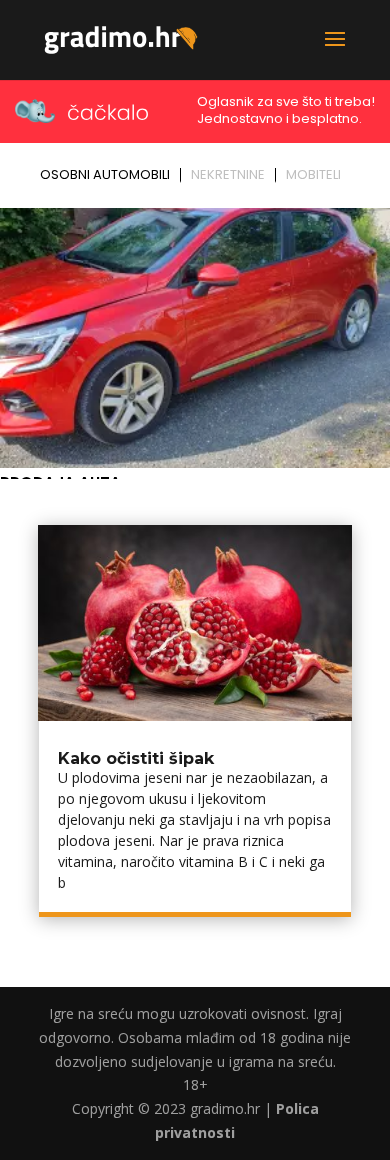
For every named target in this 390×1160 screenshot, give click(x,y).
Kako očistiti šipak (136, 758)
